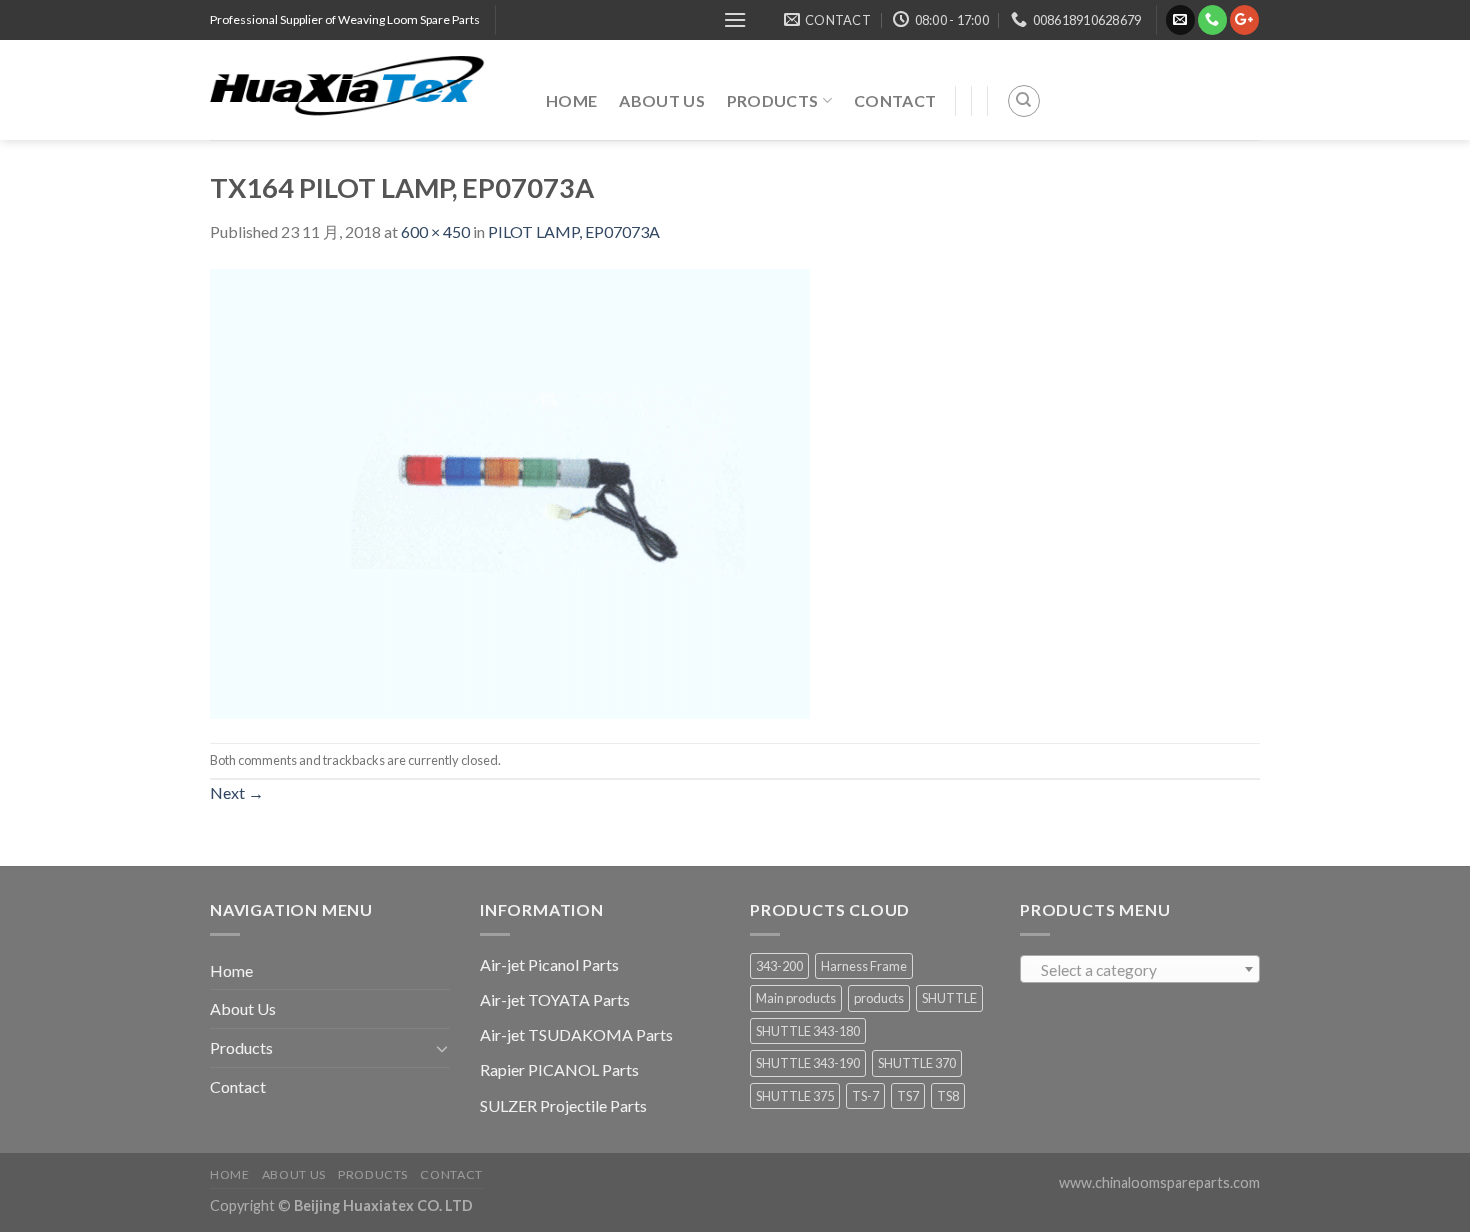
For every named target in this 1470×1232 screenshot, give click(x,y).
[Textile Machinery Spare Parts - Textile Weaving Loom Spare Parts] (363, 90)
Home (571, 100)
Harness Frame (864, 966)
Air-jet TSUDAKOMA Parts (576, 1034)
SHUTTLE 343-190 (808, 1063)
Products (773, 100)
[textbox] (1140, 970)
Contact (895, 100)
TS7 (908, 1096)
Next (237, 792)
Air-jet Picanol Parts (549, 964)
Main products (796, 998)
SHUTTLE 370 (917, 1063)
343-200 (779, 966)
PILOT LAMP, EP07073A (574, 231)
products (879, 998)
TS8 (948, 1096)
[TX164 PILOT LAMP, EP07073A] (510, 491)
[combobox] (1140, 969)
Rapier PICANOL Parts (559, 1069)
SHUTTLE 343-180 (808, 1031)
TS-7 (865, 1096)
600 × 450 (435, 231)
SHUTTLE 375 (795, 1096)
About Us (662, 100)
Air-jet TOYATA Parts (555, 999)
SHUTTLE (949, 998)
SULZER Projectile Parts (563, 1105)
